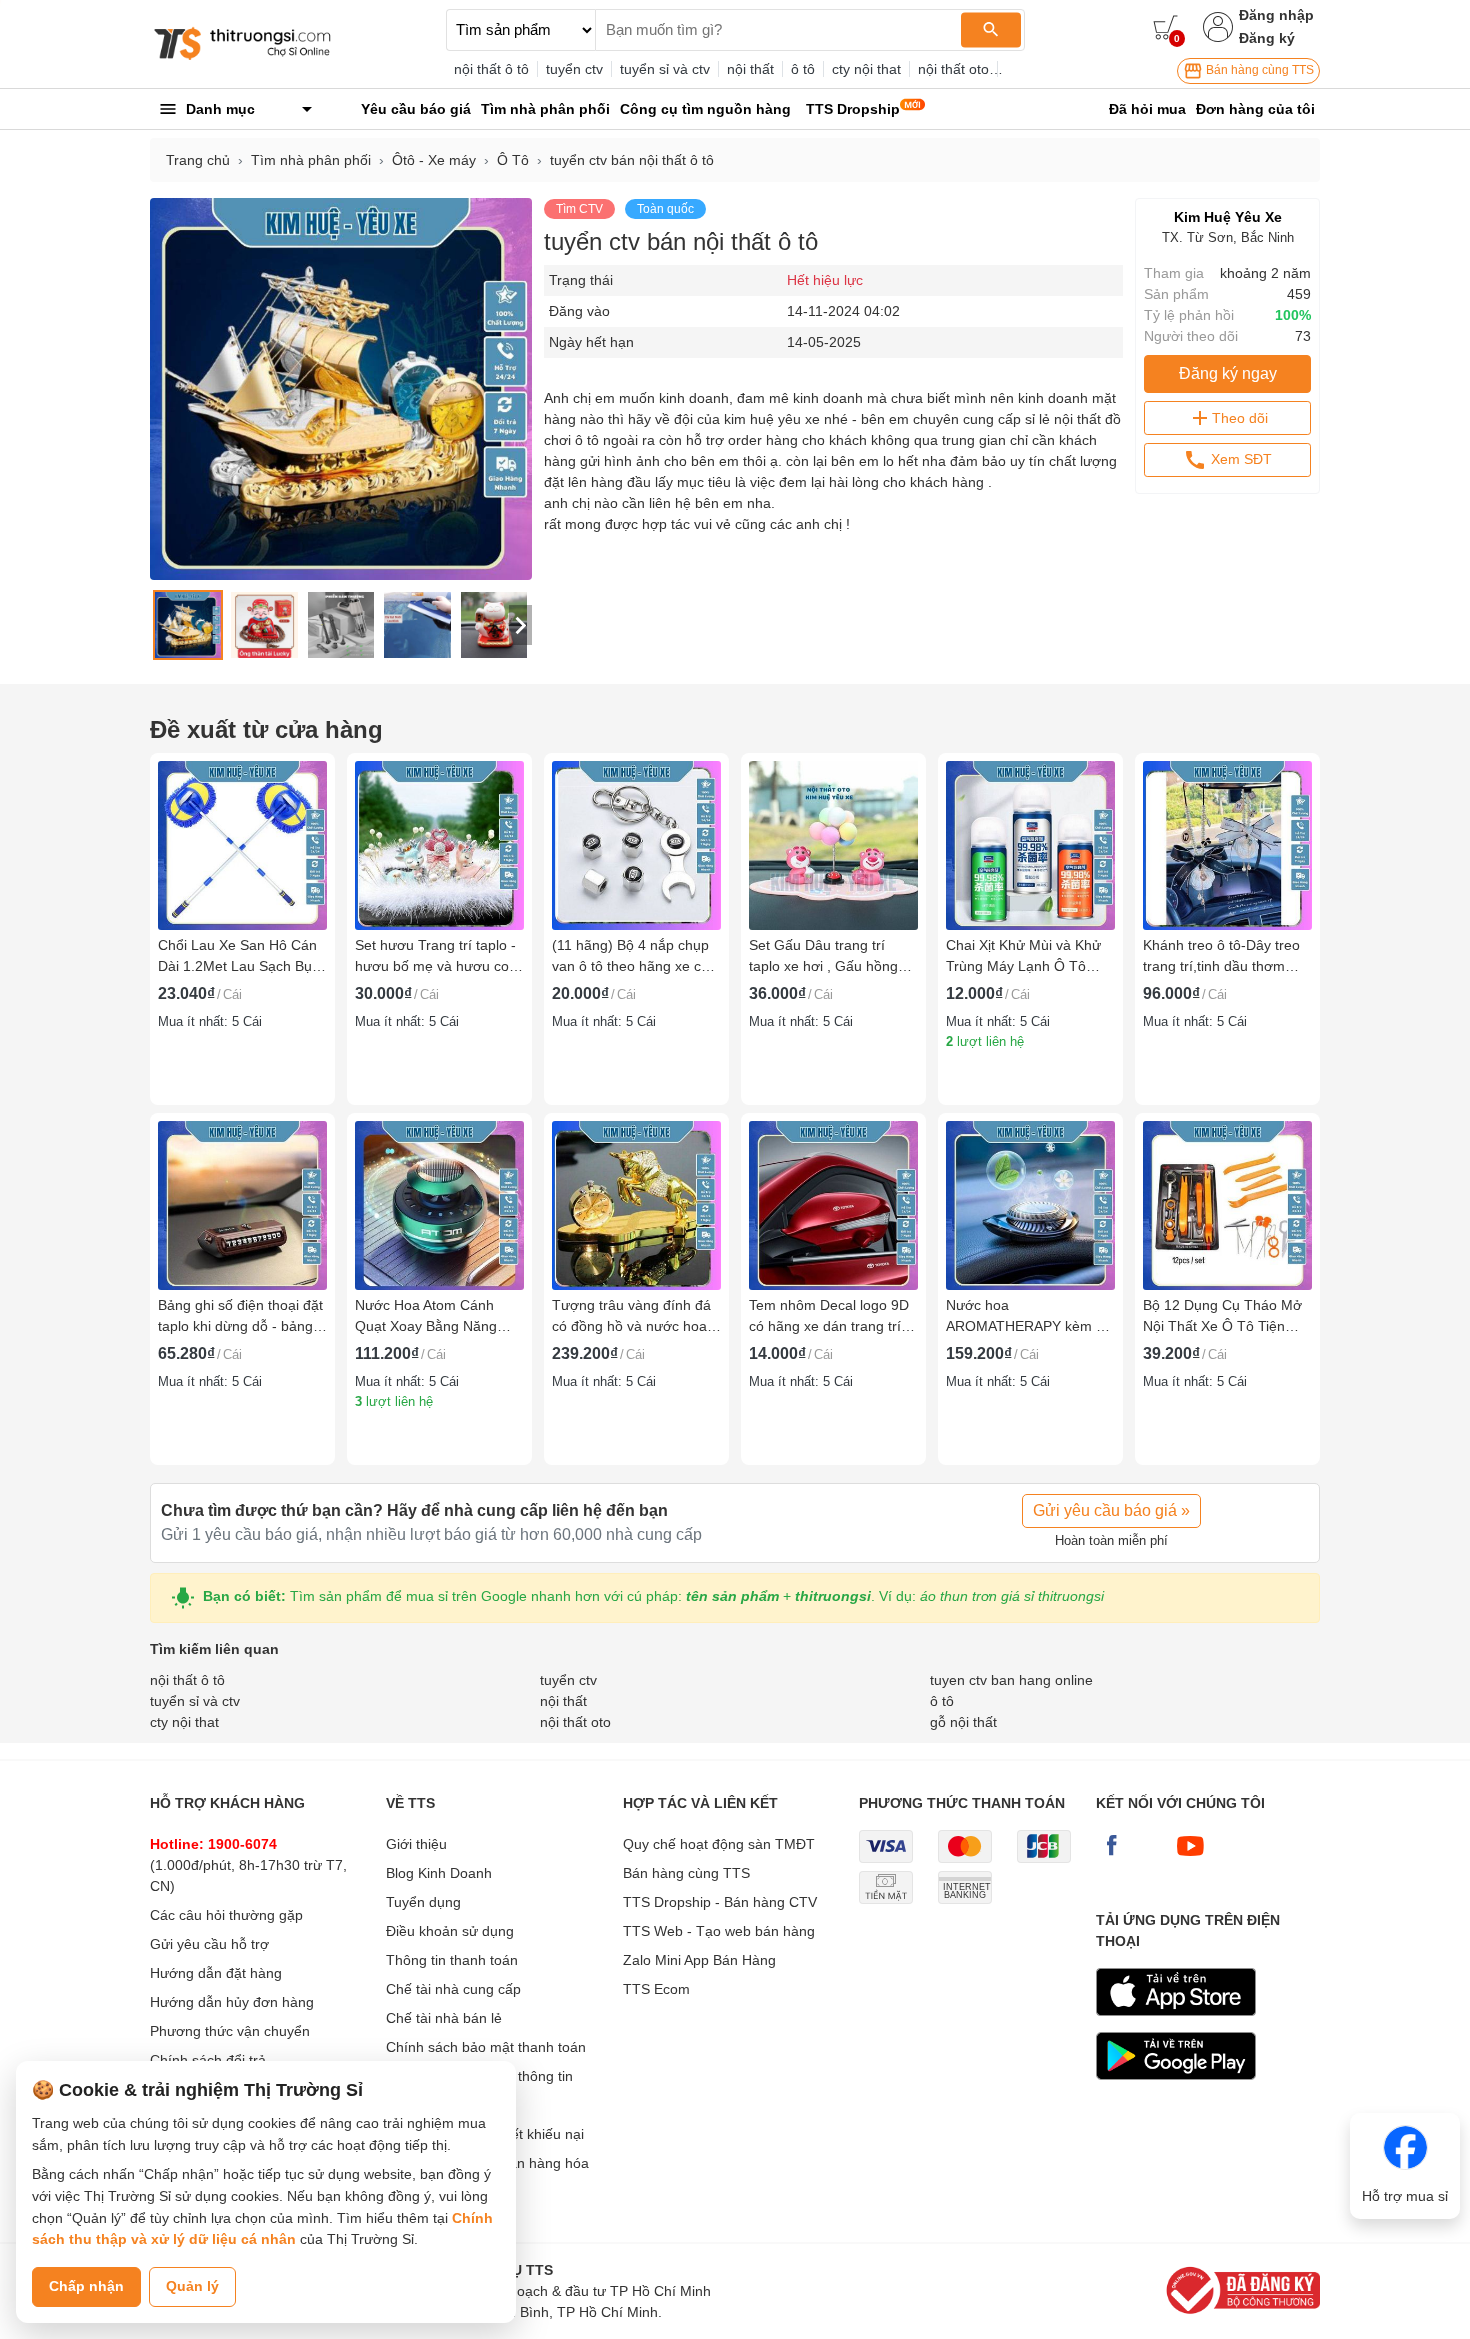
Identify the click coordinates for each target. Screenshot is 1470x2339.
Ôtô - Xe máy (434, 160)
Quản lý (192, 2286)
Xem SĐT (1239, 459)
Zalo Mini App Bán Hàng (699, 1960)
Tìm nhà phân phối (311, 160)
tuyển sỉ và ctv (665, 69)
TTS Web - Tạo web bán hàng (719, 1931)
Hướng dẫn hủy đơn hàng (232, 2002)
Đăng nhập (1276, 15)
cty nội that (866, 69)
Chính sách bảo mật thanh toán (486, 2047)
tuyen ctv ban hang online (1011, 1680)
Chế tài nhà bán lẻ (444, 2018)
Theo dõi (1240, 418)
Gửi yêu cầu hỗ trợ (209, 1944)
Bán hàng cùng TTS (1258, 70)
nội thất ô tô (491, 69)
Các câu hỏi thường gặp (226, 1915)
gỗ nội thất (963, 1722)
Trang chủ (198, 160)
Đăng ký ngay (1228, 373)
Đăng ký (1267, 38)
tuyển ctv (574, 69)
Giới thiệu (416, 1844)
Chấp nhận (86, 2286)
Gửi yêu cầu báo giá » (1111, 1510)
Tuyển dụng (423, 1902)
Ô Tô (513, 160)
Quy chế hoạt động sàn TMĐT (719, 1844)
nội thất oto (953, 69)
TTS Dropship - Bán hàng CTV (720, 1902)
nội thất (750, 69)
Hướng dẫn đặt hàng (216, 1973)
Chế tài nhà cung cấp (453, 1989)
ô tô (803, 69)
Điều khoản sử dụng (450, 1931)
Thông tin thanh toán (452, 1960)
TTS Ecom (656, 1989)
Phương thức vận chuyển (230, 2031)
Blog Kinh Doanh (439, 1873)
